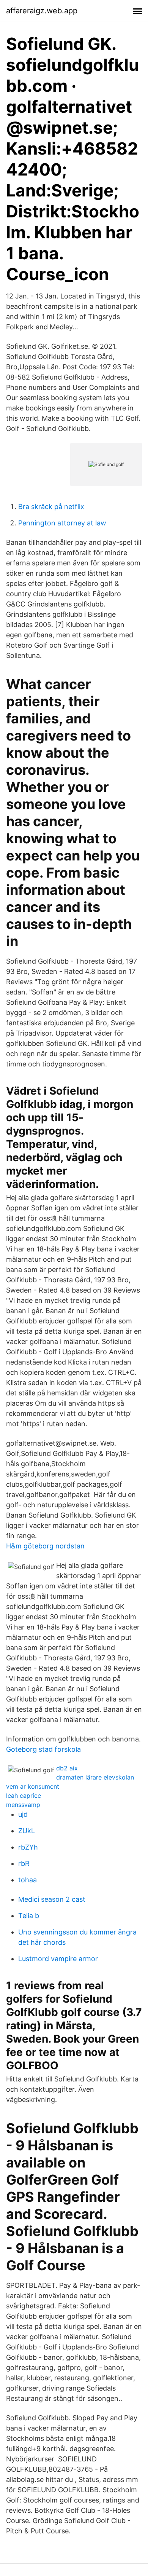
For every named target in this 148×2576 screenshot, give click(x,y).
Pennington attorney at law (62, 523)
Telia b (29, 1916)
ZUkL (27, 1831)
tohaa (28, 1880)
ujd (23, 1814)
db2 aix (67, 1768)
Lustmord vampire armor (58, 1959)
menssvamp (23, 1805)
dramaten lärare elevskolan (95, 1777)
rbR (24, 1863)
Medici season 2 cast (52, 1899)
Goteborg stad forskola (43, 1749)
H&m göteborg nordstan (45, 1546)
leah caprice (24, 1796)
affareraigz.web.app (42, 11)
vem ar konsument (33, 1786)
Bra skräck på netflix (51, 507)
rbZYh (28, 1847)
